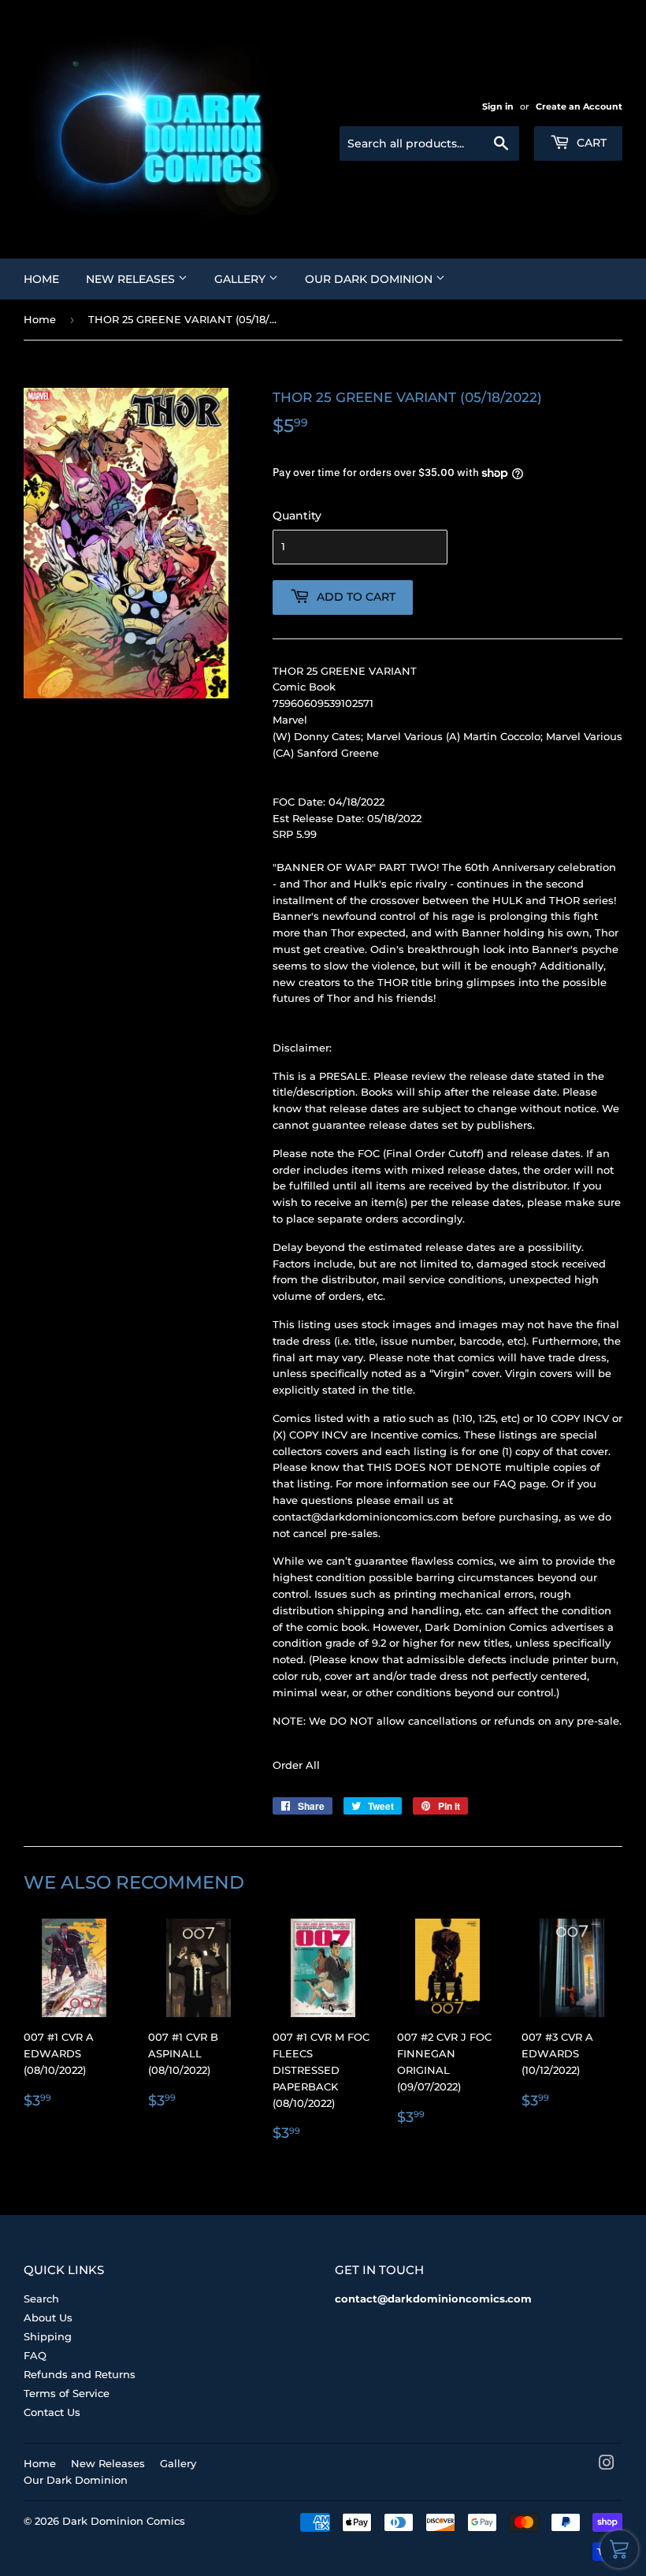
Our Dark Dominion (370, 279)
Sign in (498, 106)
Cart (590, 143)
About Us (48, 2317)
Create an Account (579, 106)
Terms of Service (67, 2393)
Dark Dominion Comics (124, 2521)
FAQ (35, 2355)
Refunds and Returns (80, 2374)
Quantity (297, 516)
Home (41, 279)
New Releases (132, 279)
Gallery (241, 279)
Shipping (48, 2336)
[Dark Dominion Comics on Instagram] (607, 2465)
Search (41, 2299)
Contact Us (52, 2412)
